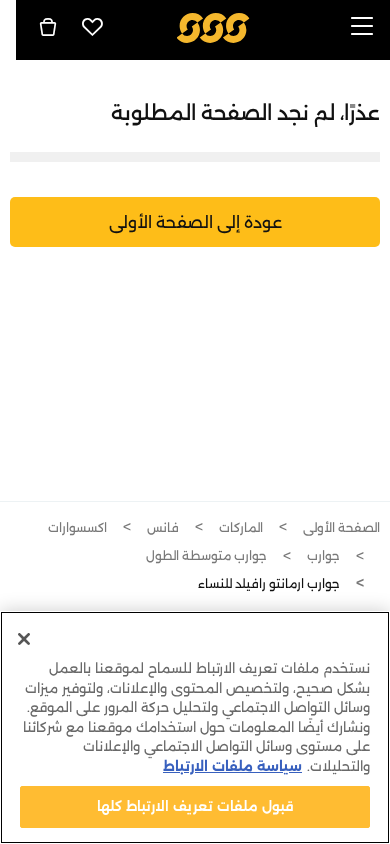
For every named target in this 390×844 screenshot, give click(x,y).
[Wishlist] (93, 27)
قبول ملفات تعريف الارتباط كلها (195, 806)
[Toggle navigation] (362, 27)
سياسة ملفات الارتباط (232, 766)
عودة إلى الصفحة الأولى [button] (195, 222)
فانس (163, 527)
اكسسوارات (77, 527)
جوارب (323, 555)
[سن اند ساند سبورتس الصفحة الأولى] (213, 26)
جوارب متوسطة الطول (206, 555)
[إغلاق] (24, 639)
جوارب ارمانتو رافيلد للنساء (269, 583)
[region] (195, 727)
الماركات (241, 527)
